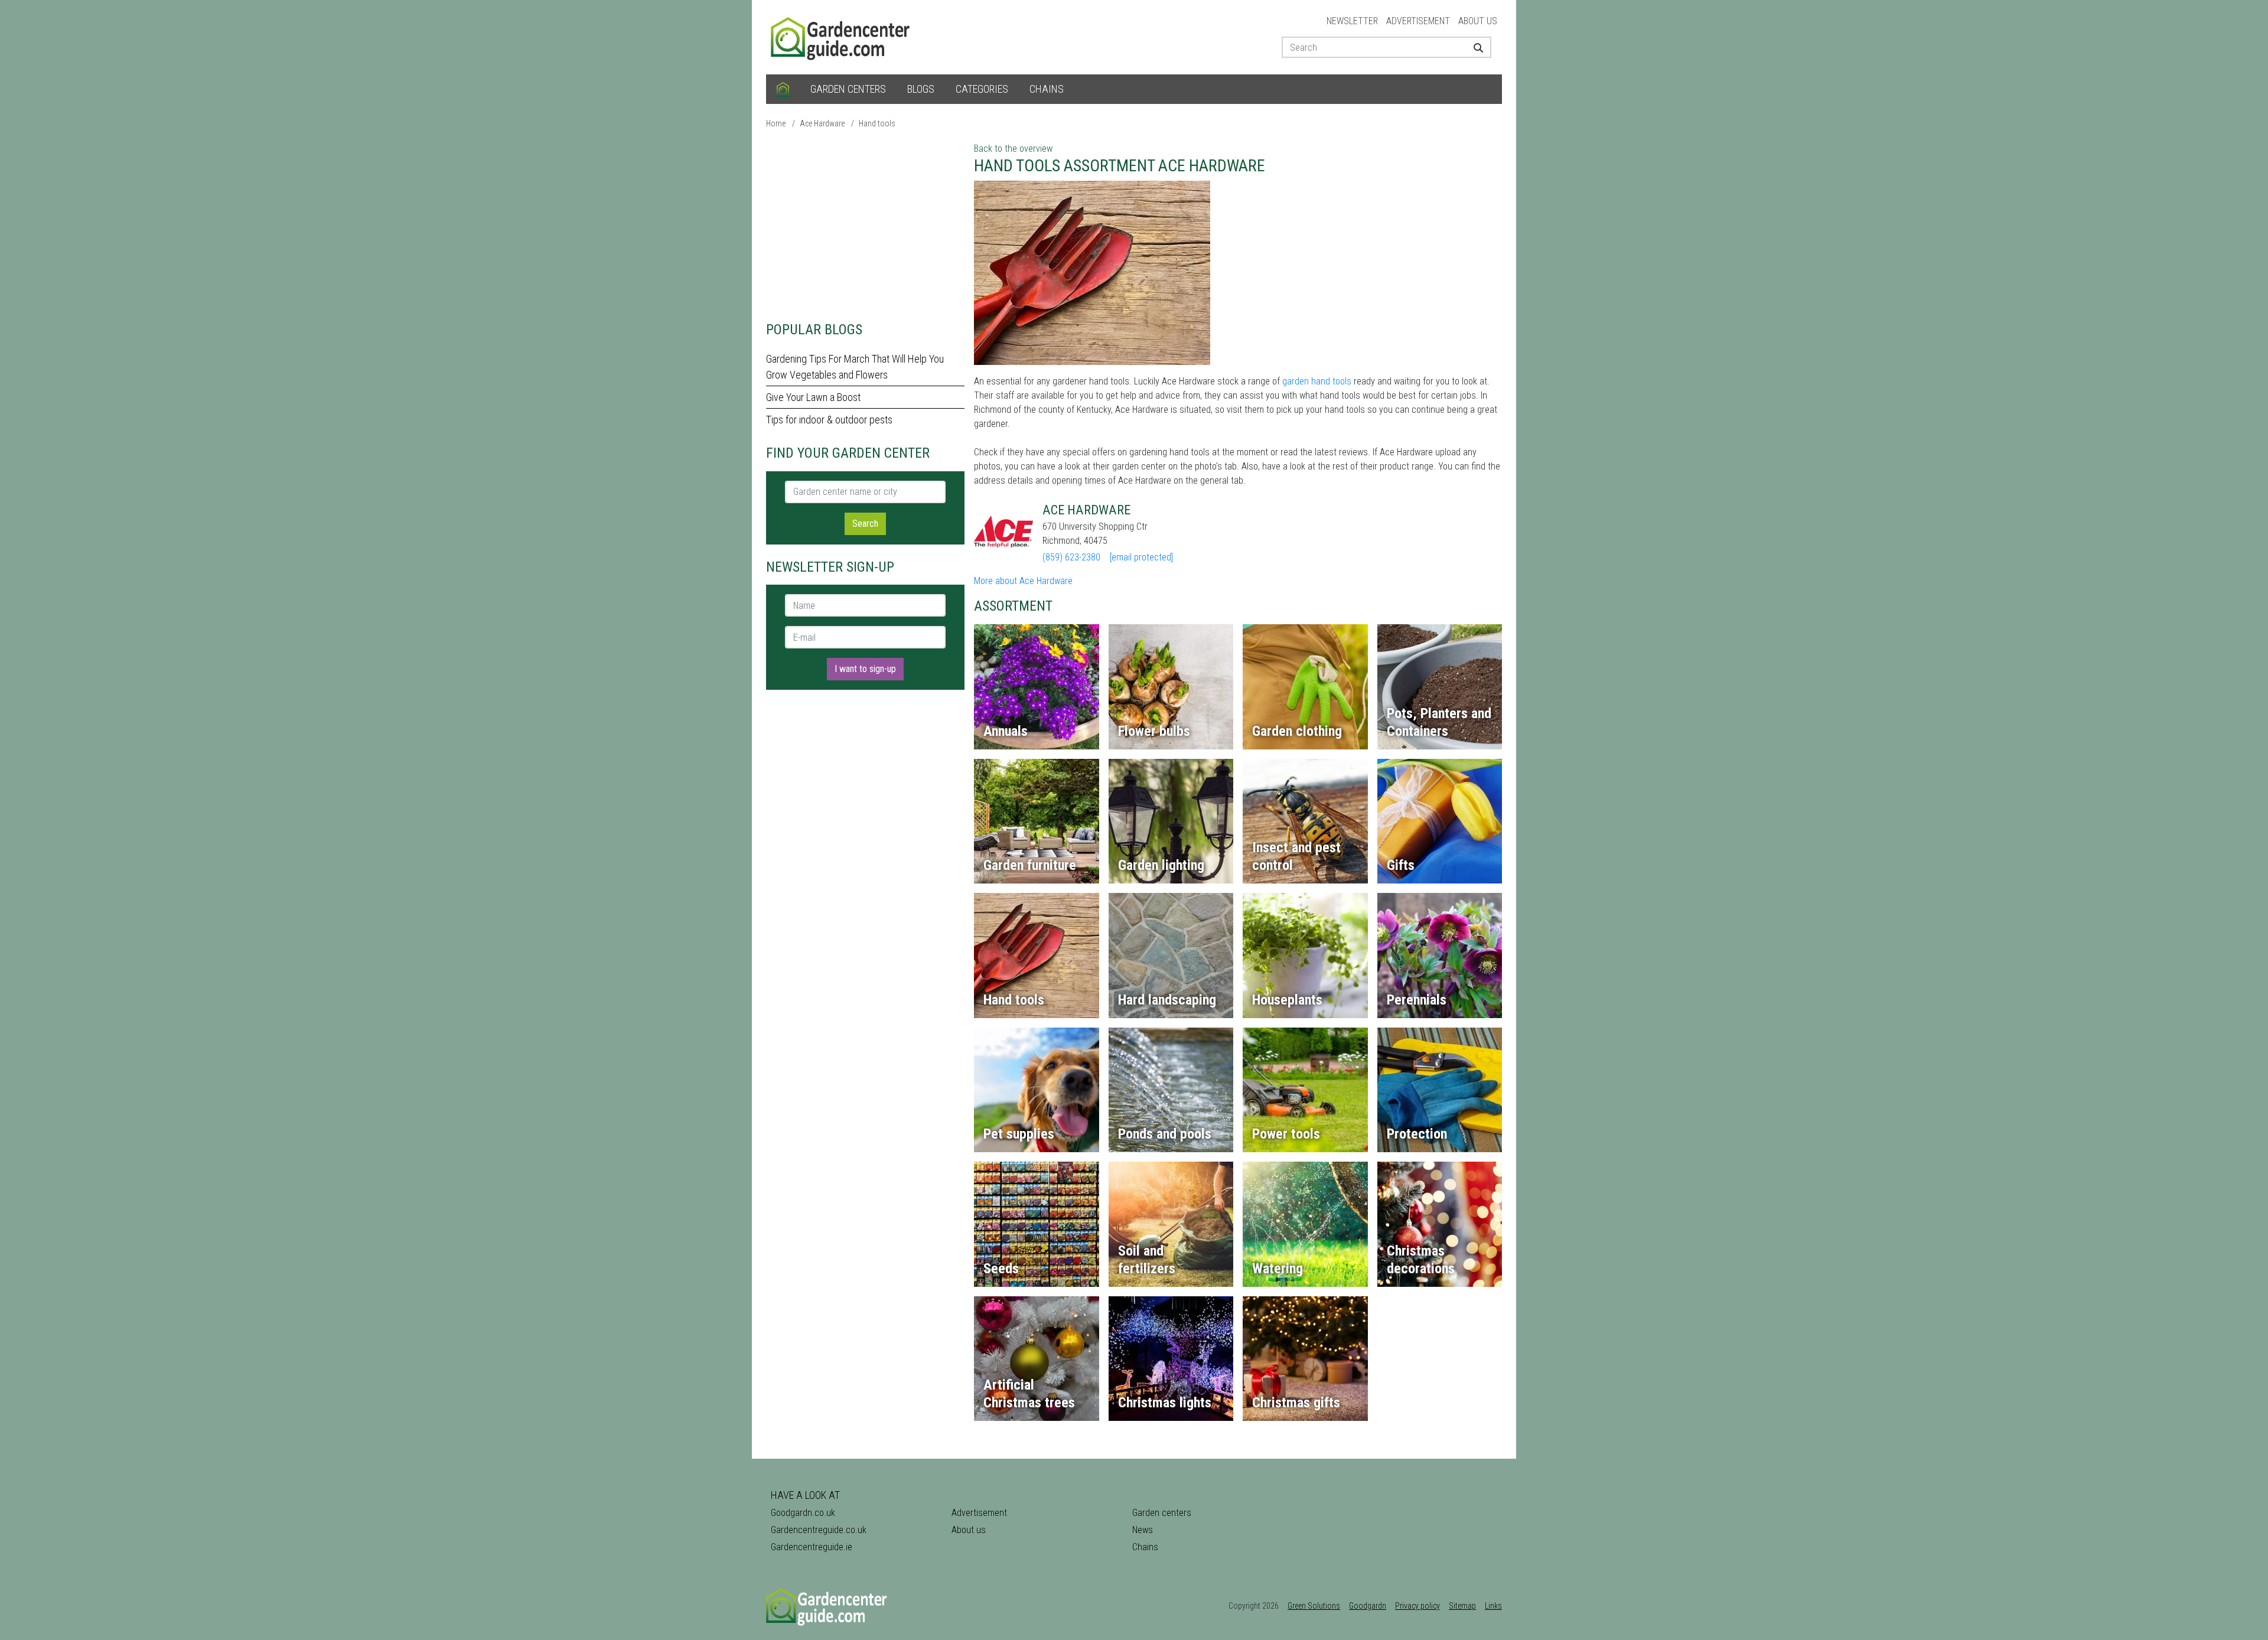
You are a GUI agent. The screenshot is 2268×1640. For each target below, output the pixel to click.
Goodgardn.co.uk (803, 1513)
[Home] (783, 89)
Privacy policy (1417, 1606)
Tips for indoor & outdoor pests (829, 420)
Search (865, 524)
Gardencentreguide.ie (812, 1547)
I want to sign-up (865, 669)
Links (1493, 1606)
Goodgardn (1368, 1606)
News (1143, 1530)
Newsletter (1352, 21)
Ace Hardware (822, 123)
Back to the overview (1013, 149)
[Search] (1474, 47)
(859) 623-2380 (1071, 557)
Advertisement (1418, 21)
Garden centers (848, 89)
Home (776, 123)
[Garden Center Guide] (842, 36)
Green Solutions (1314, 1606)
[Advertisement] (865, 224)
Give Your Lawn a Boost (813, 397)
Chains (1047, 89)
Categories (982, 89)
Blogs (921, 89)
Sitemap (1462, 1606)
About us (1478, 21)
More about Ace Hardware (1023, 581)
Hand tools (877, 123)
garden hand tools (1317, 381)
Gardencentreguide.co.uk (819, 1530)
